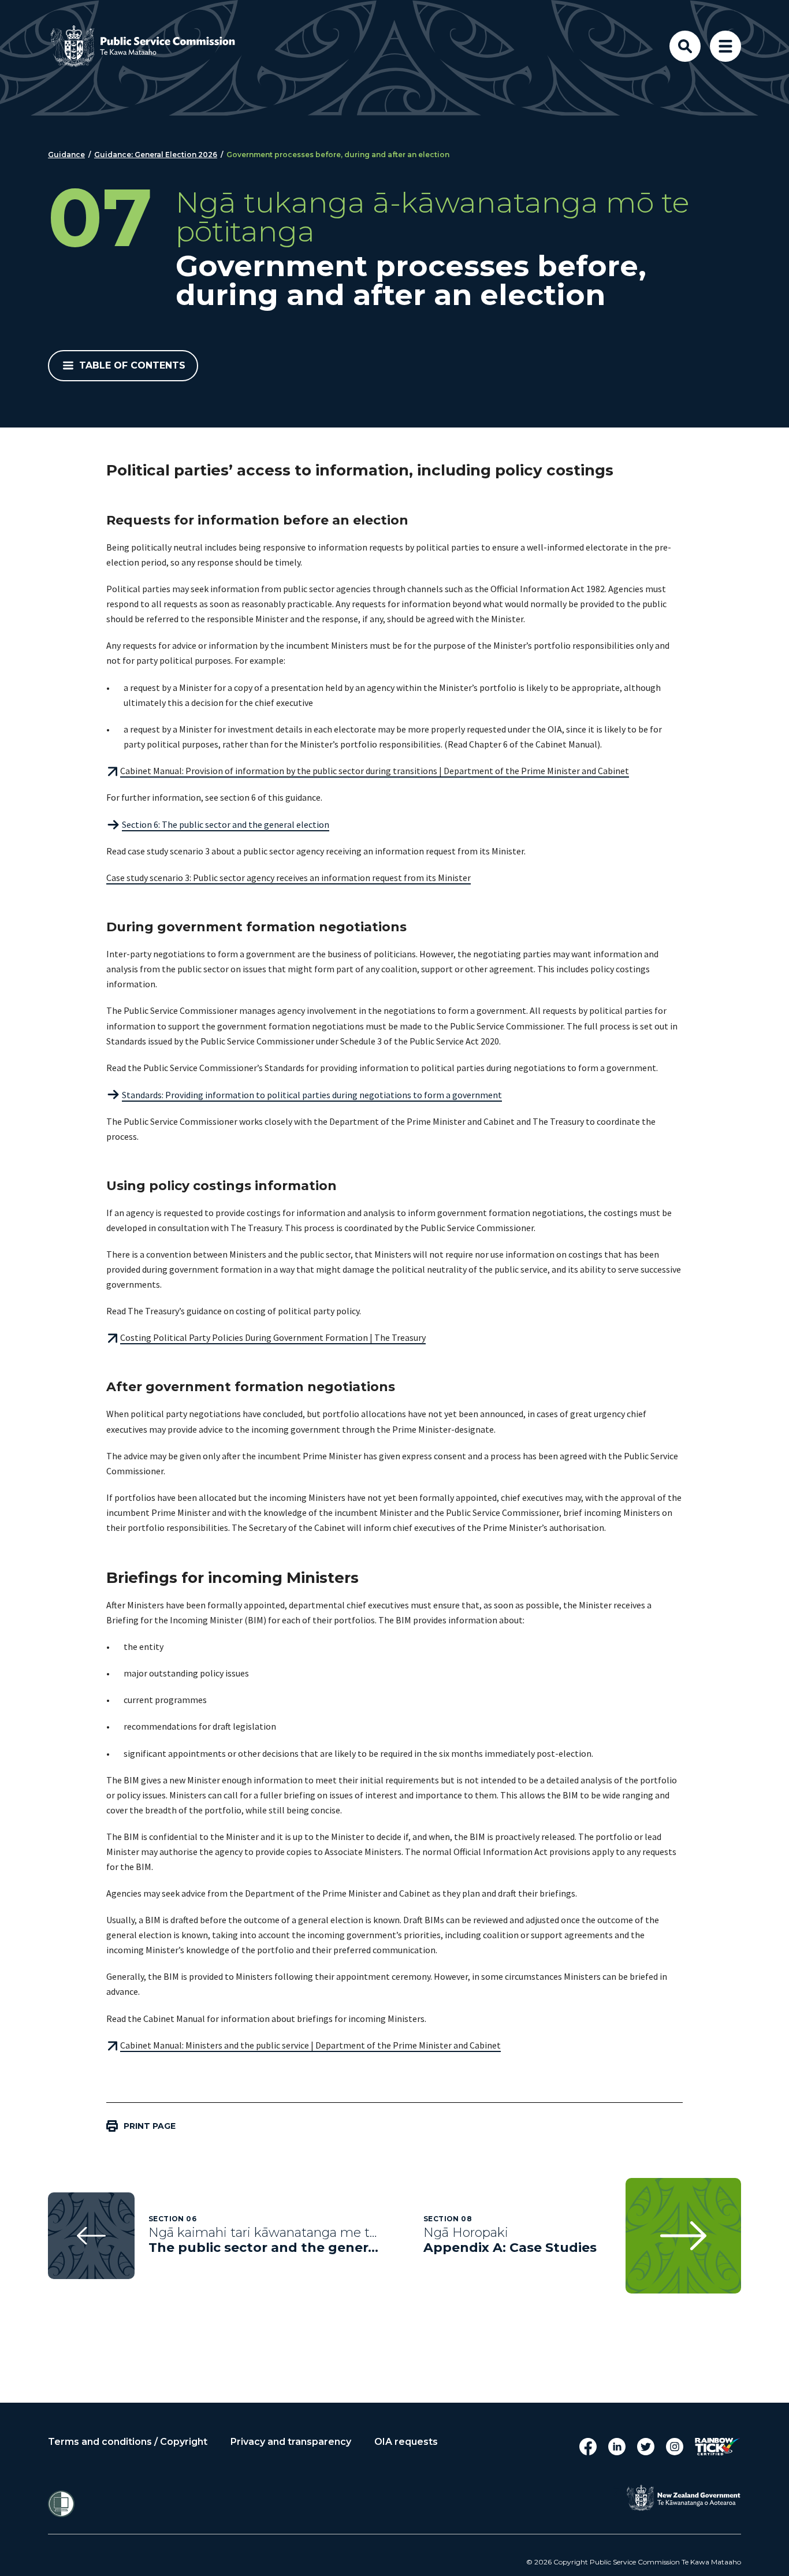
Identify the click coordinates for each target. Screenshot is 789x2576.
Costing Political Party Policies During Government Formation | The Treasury (273, 1337)
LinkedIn (617, 2447)
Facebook (588, 2447)
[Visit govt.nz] (683, 2498)
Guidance (66, 155)
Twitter (646, 2447)
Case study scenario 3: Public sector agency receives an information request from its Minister (289, 878)
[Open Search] (685, 46)
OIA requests (406, 2442)
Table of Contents (132, 365)
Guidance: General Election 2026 (156, 155)
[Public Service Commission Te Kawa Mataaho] (152, 46)
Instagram (675, 2447)
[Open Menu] (725, 46)
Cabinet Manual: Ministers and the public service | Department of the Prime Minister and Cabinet (310, 2045)
